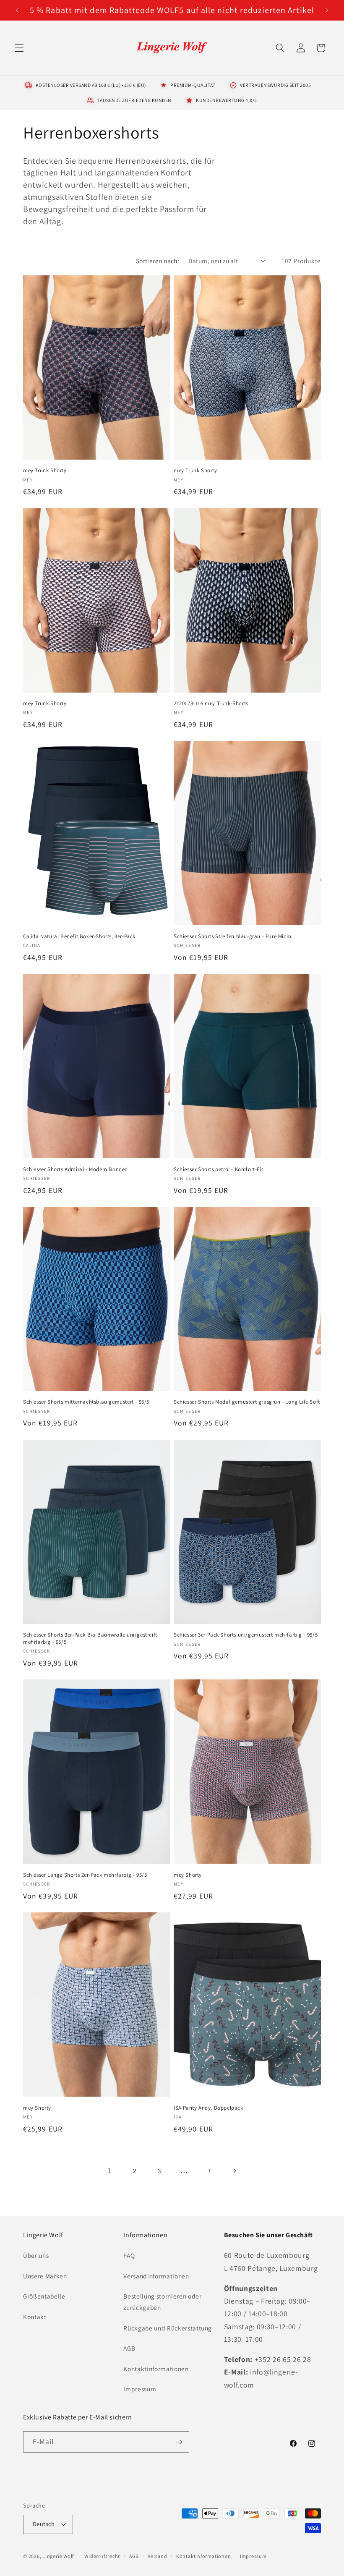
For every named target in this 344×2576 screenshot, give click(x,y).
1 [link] (110, 2170)
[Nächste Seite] (234, 2171)
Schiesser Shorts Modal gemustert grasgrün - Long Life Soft (247, 1402)
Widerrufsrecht (102, 2556)
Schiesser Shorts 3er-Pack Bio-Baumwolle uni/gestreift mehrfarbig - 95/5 (90, 1638)
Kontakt (35, 2317)
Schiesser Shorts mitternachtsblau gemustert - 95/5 (86, 1402)
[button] (19, 48)
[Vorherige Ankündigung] (17, 10)
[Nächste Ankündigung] (327, 10)
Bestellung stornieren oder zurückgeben (162, 2302)
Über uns (36, 2255)
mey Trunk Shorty (45, 471)
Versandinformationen (156, 2276)
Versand (157, 2556)
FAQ (129, 2255)
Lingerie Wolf (58, 2556)
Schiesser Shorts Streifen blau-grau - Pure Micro (233, 936)
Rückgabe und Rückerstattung (168, 2328)
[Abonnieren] (179, 2442)
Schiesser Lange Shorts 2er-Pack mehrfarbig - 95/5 (85, 1875)
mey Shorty (188, 1875)
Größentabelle (44, 2296)
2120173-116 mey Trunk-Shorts (211, 703)
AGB (129, 2348)
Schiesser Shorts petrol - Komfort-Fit (218, 1169)
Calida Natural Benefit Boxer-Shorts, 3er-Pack (79, 936)
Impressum (140, 2389)
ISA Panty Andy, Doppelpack (208, 2108)
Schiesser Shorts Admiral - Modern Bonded (76, 1169)
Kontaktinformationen (156, 2369)
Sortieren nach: (158, 261)
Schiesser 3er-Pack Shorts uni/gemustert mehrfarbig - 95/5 (246, 1635)
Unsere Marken (45, 2276)
